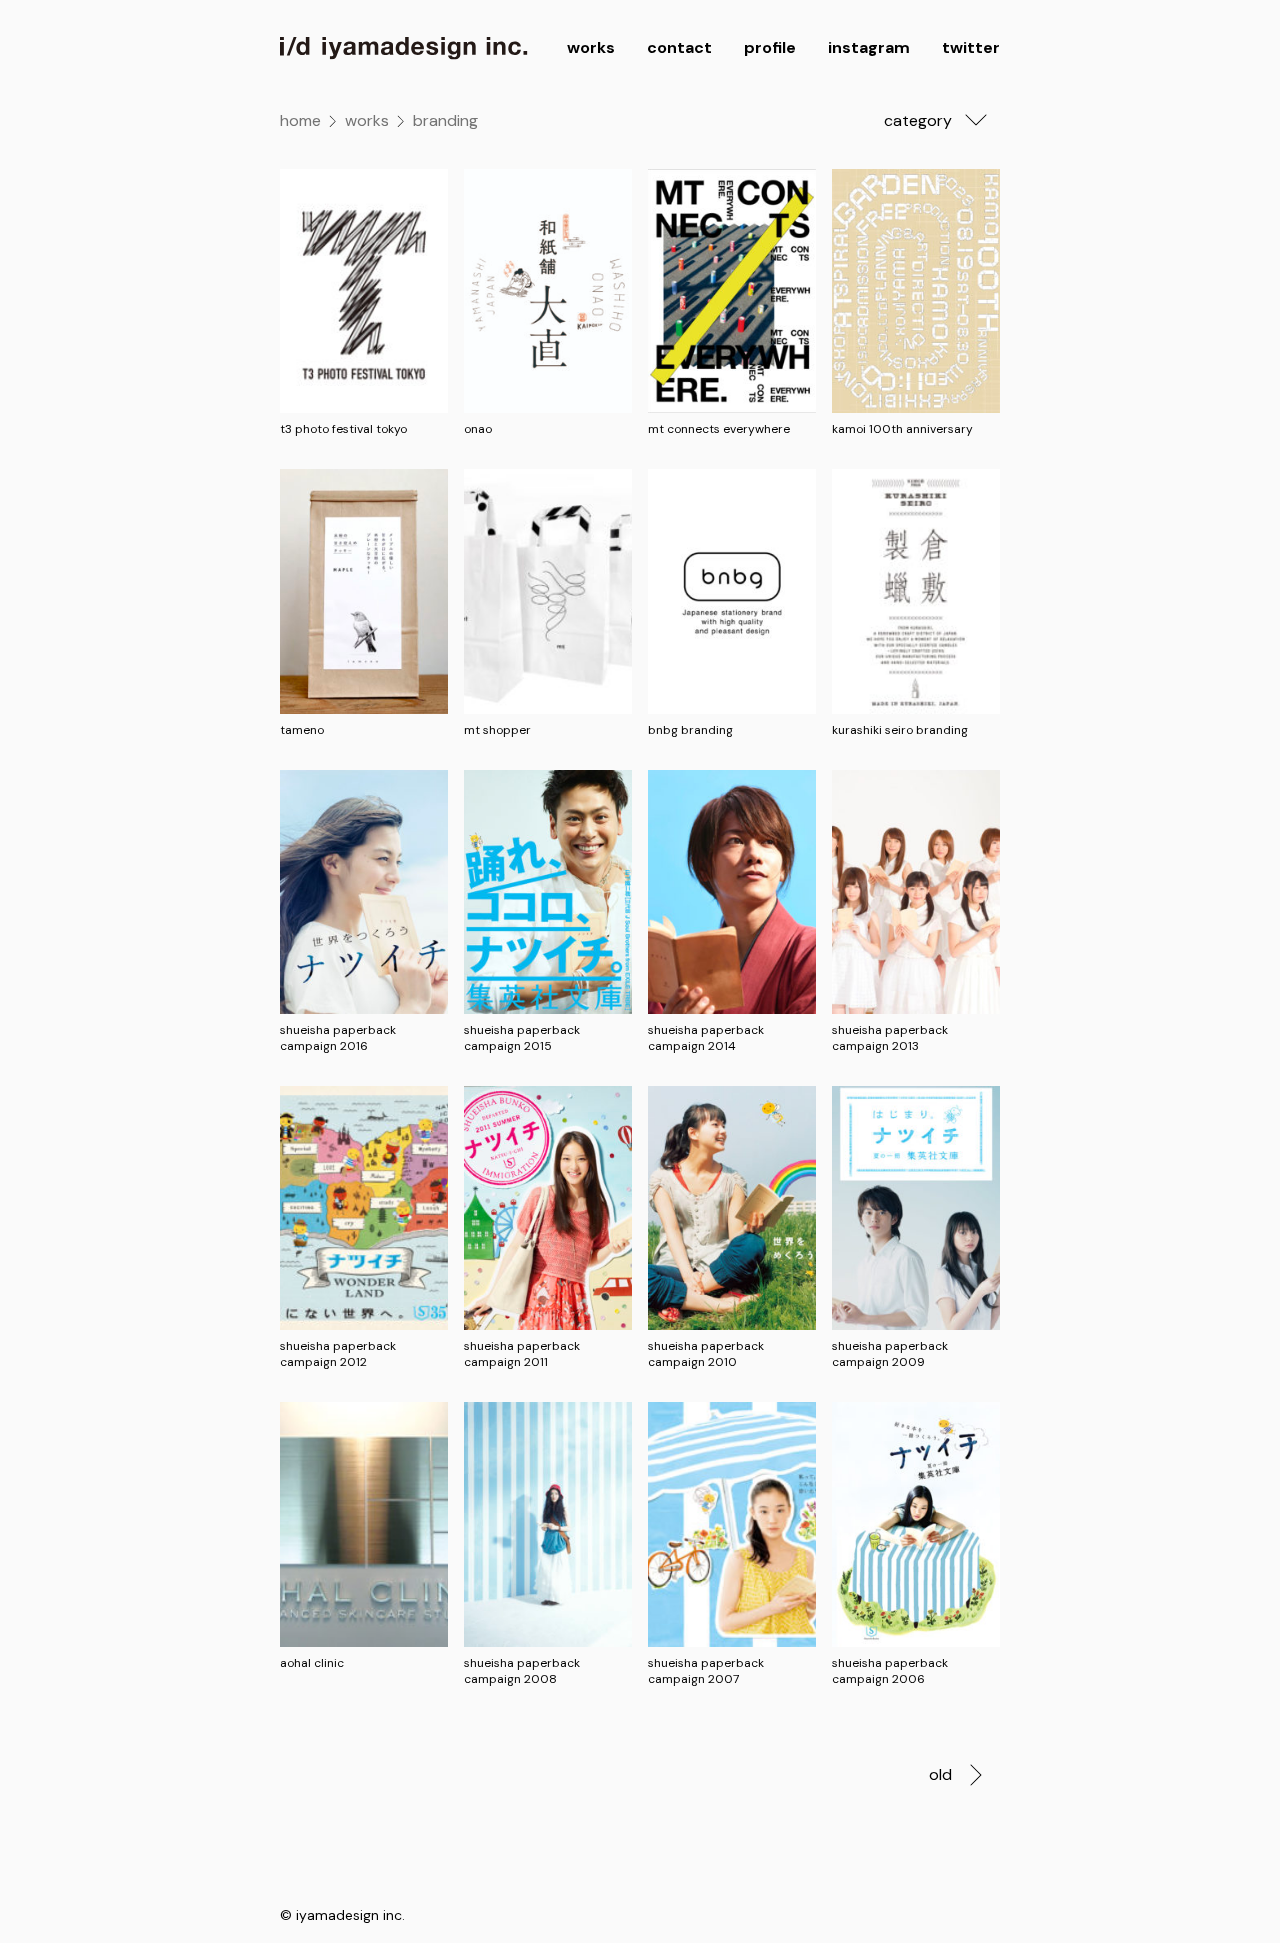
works (591, 47)
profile (770, 47)
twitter (971, 47)
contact (679, 47)
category (918, 120)
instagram (869, 47)
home (300, 120)
